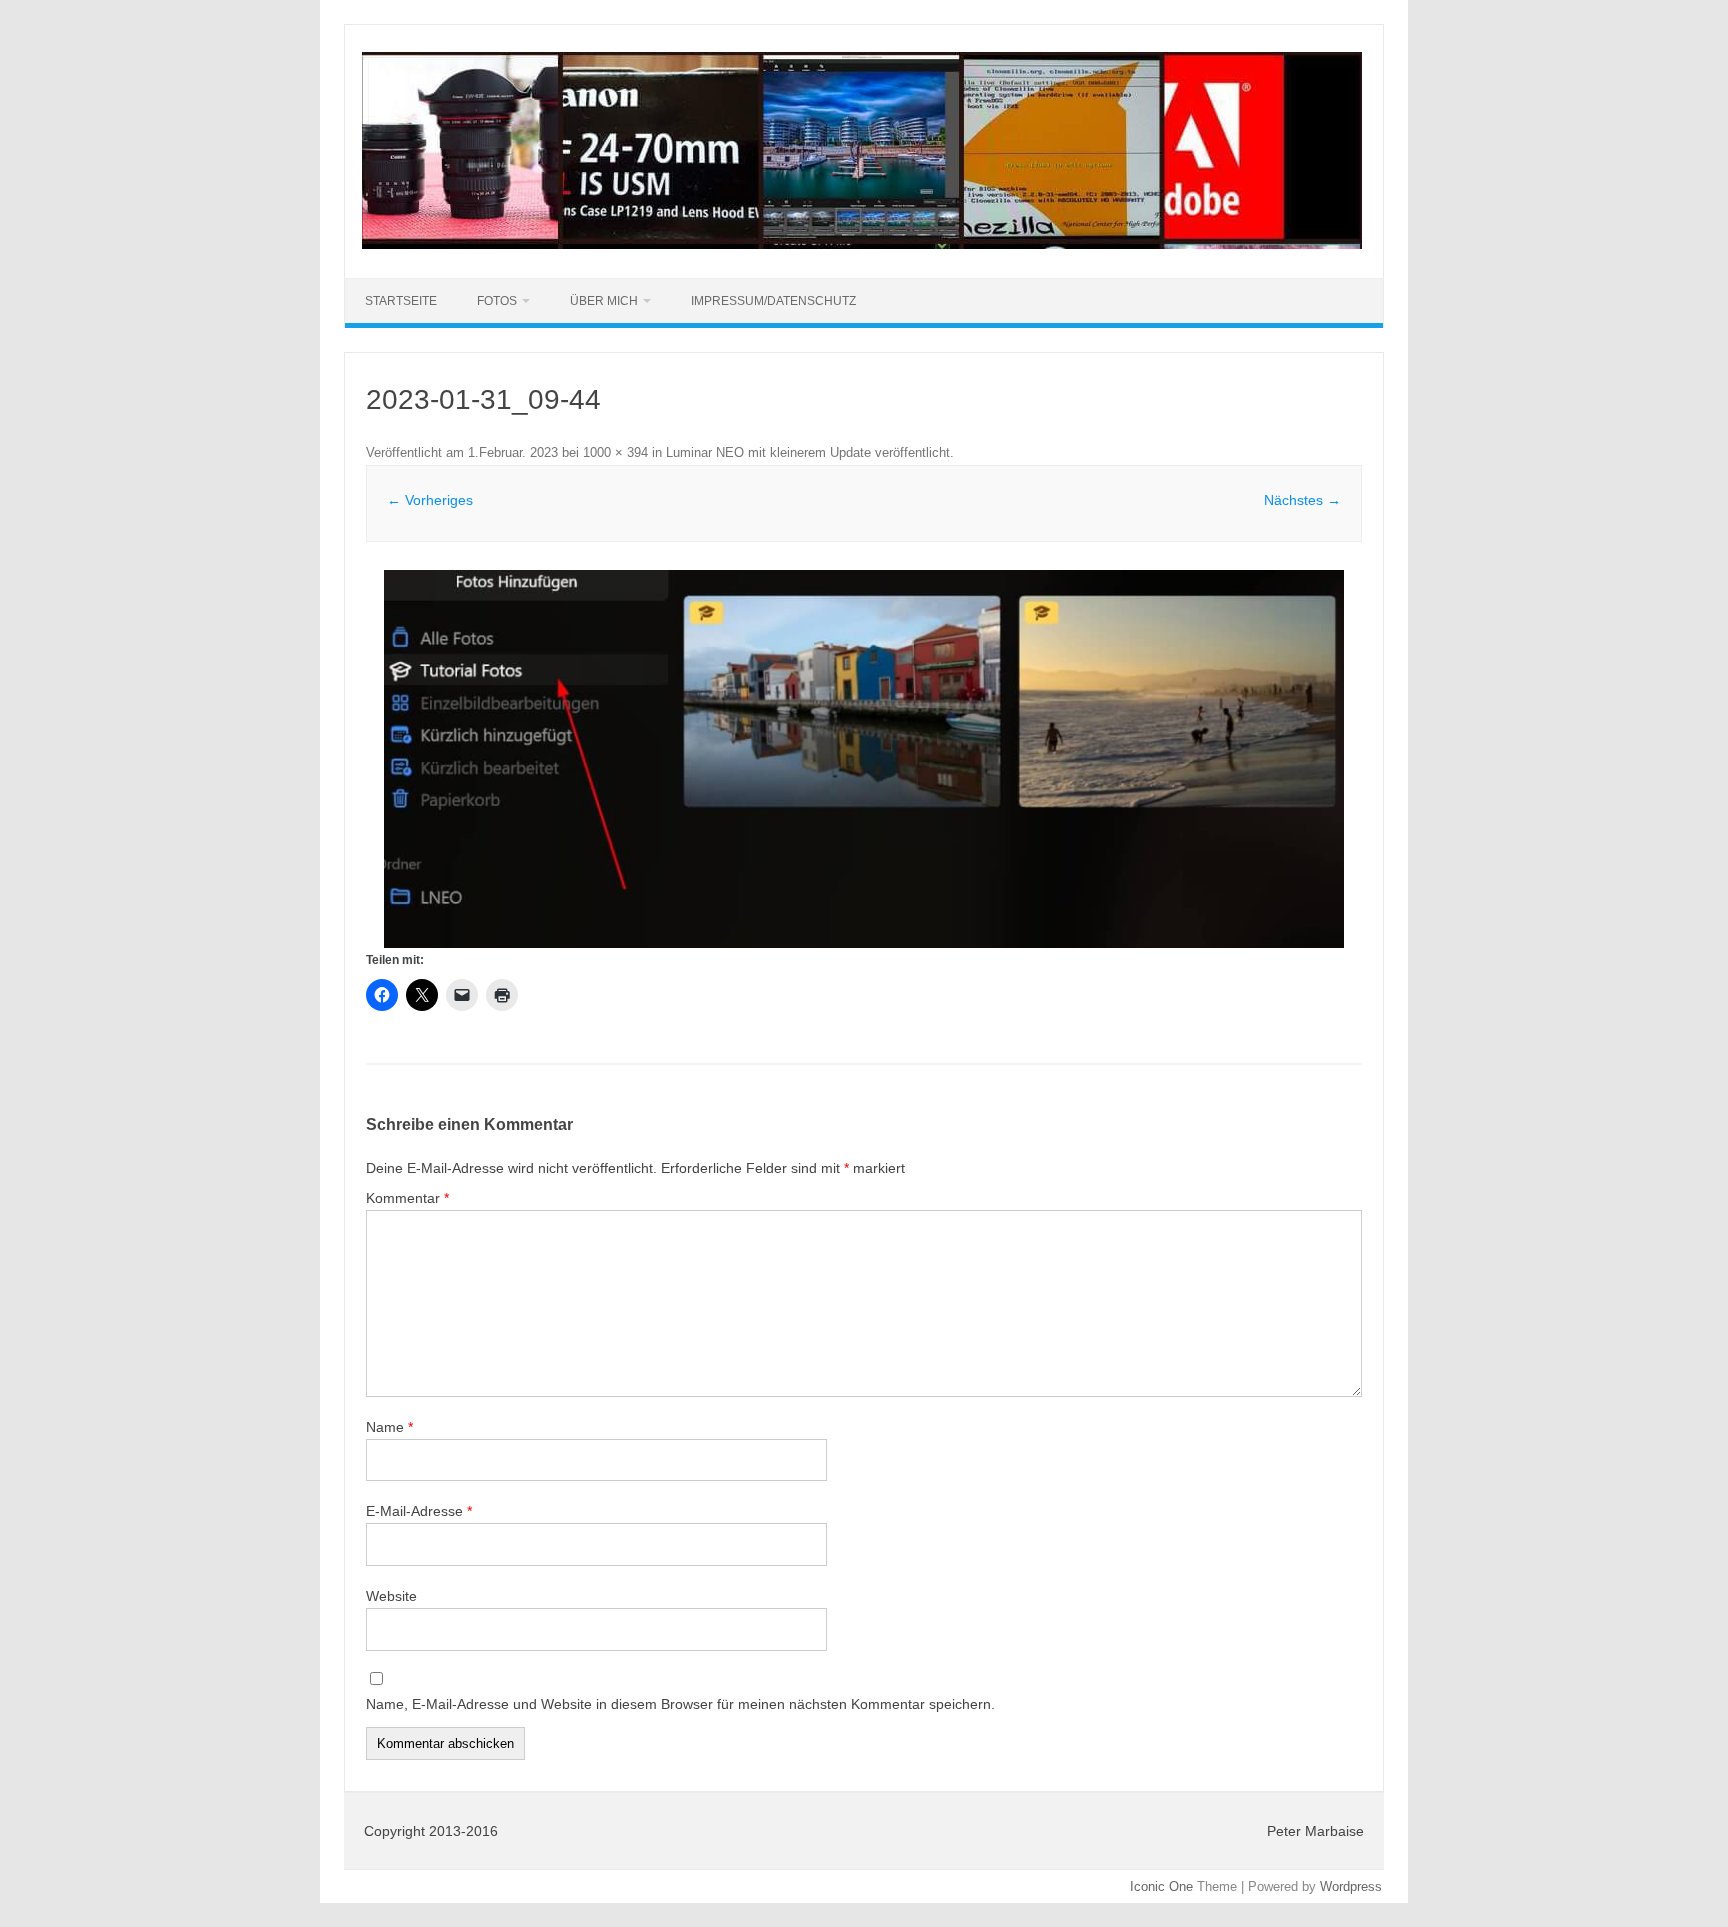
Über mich (604, 301)
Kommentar (407, 1198)
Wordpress (1351, 1886)
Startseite (401, 301)
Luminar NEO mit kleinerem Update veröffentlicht (808, 452)
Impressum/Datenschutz (773, 301)
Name (389, 1427)
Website (391, 1596)
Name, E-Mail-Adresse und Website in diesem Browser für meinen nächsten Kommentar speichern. (680, 1704)
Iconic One (1161, 1886)
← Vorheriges (430, 500)
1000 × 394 (615, 452)
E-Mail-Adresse (419, 1511)
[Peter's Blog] (862, 244)
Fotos (497, 301)
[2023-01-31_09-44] (864, 759)
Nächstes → (1302, 500)
